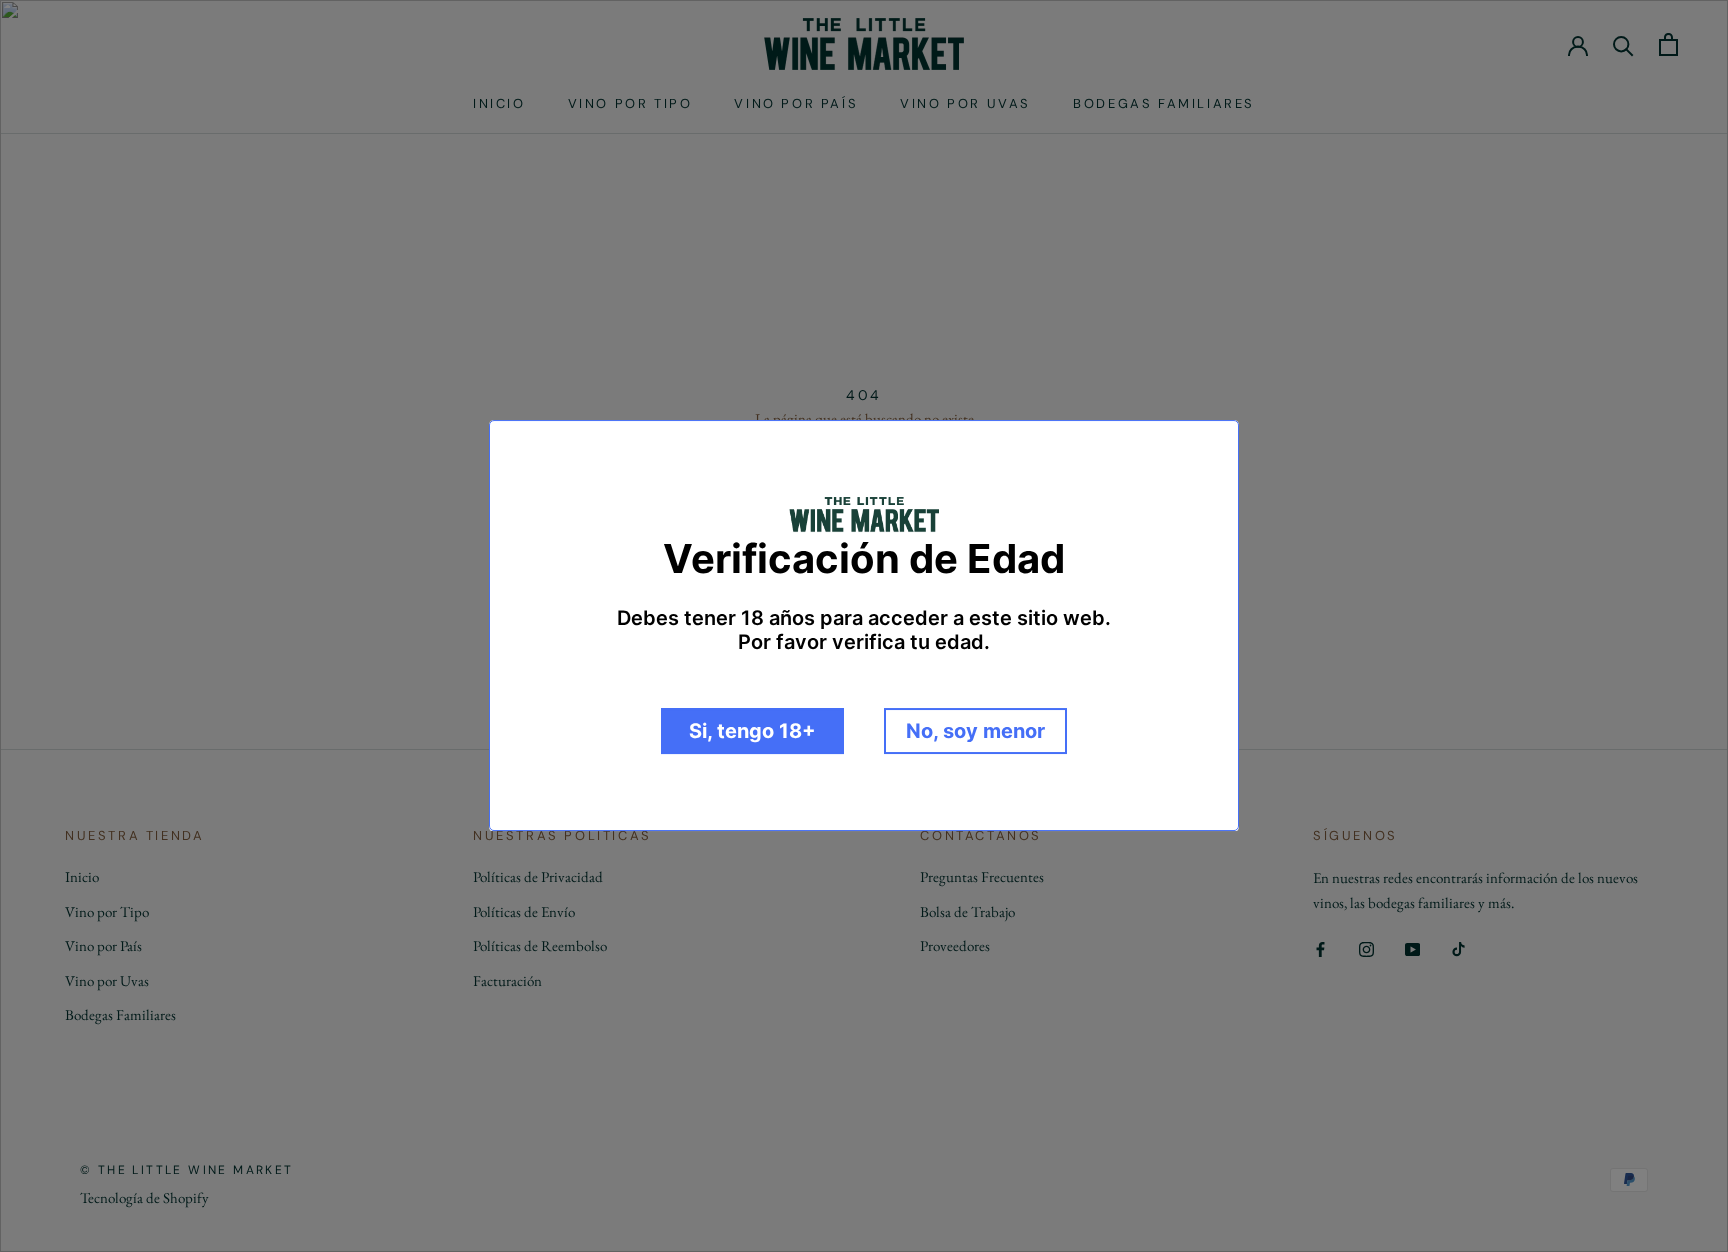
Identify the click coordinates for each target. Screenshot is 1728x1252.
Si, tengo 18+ (752, 732)
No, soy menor (975, 732)
